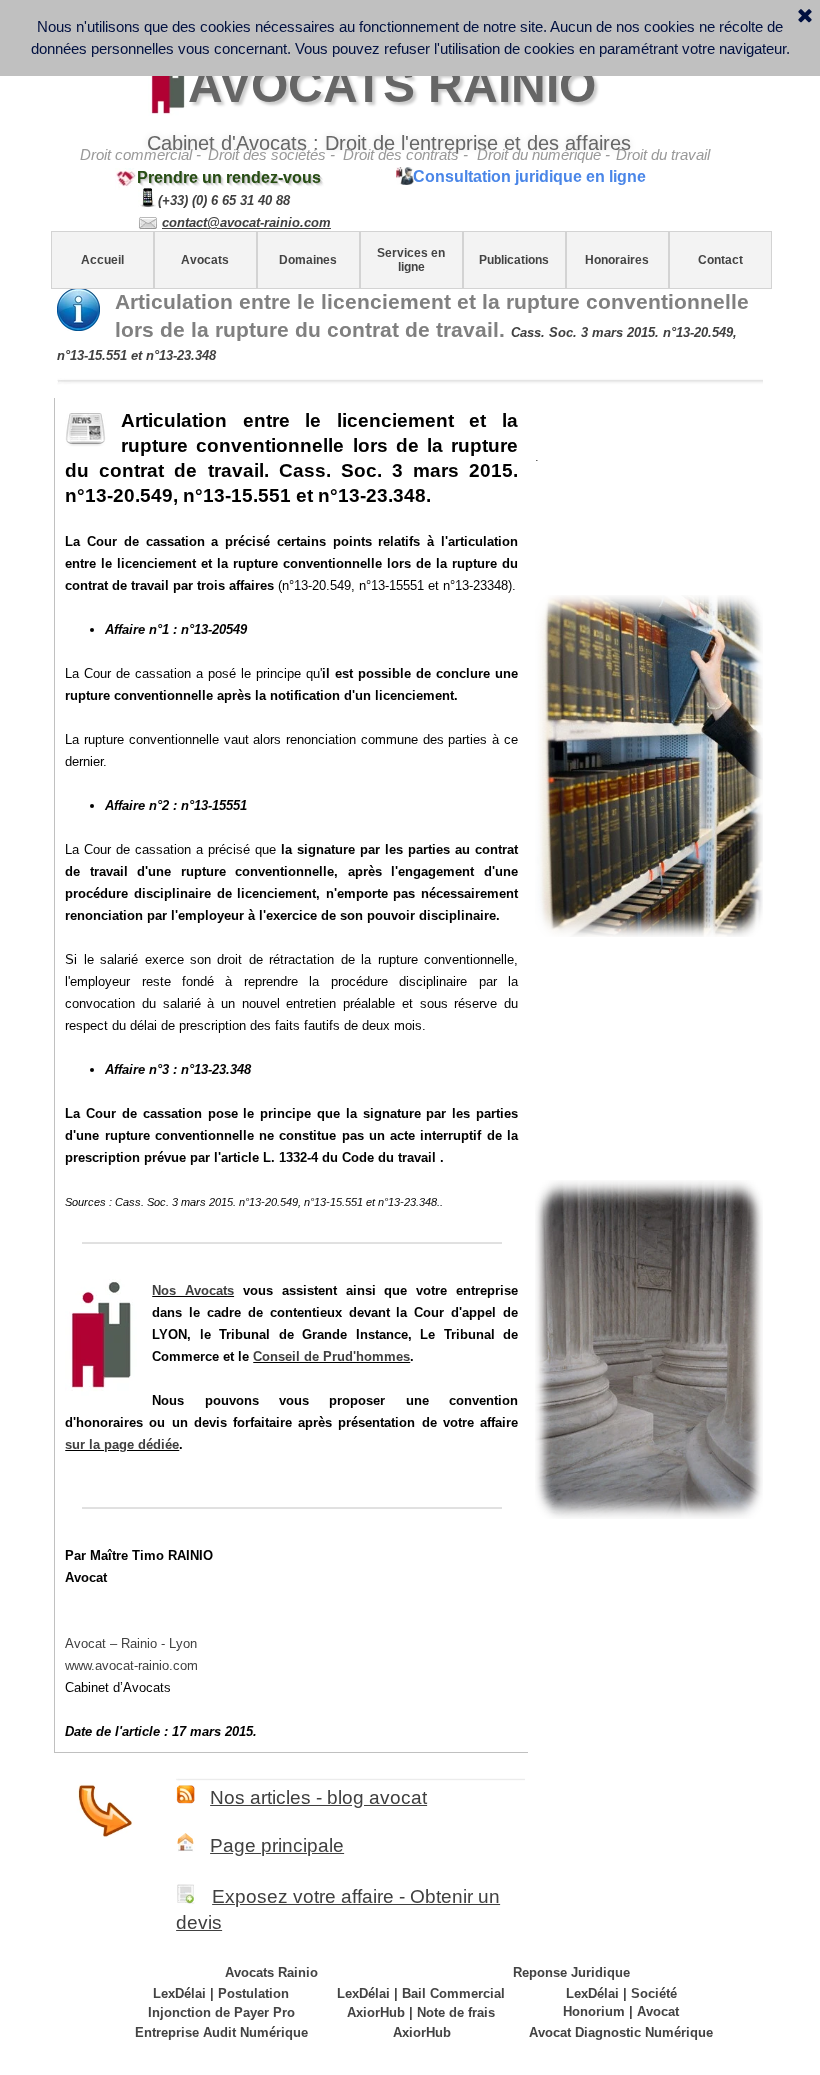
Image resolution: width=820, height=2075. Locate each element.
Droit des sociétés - (271, 155)
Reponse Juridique (571, 1972)
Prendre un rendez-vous (229, 177)
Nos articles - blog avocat (318, 1797)
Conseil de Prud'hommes (331, 1356)
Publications (514, 260)
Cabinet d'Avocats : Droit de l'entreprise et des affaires (389, 143)
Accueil (102, 260)
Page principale (277, 1845)
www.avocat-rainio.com (131, 1665)
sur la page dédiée (122, 1444)
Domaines (308, 260)
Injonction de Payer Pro (221, 2012)
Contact (720, 260)
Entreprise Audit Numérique (221, 2032)
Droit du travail (663, 155)
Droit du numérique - (543, 155)
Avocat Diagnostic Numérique (621, 2032)
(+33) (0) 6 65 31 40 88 (224, 200)
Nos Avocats (193, 1290)
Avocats (205, 260)
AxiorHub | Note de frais (421, 2012)
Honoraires (617, 260)
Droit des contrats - (405, 155)
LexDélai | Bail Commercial (421, 1993)
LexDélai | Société (621, 1993)
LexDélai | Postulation (221, 1993)
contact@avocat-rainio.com (246, 222)
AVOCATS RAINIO (392, 85)
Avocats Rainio (271, 1972)
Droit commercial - (140, 155)
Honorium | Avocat (621, 2011)
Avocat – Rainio (131, 1643)
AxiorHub (422, 2032)
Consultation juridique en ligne (529, 176)
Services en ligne (411, 260)
